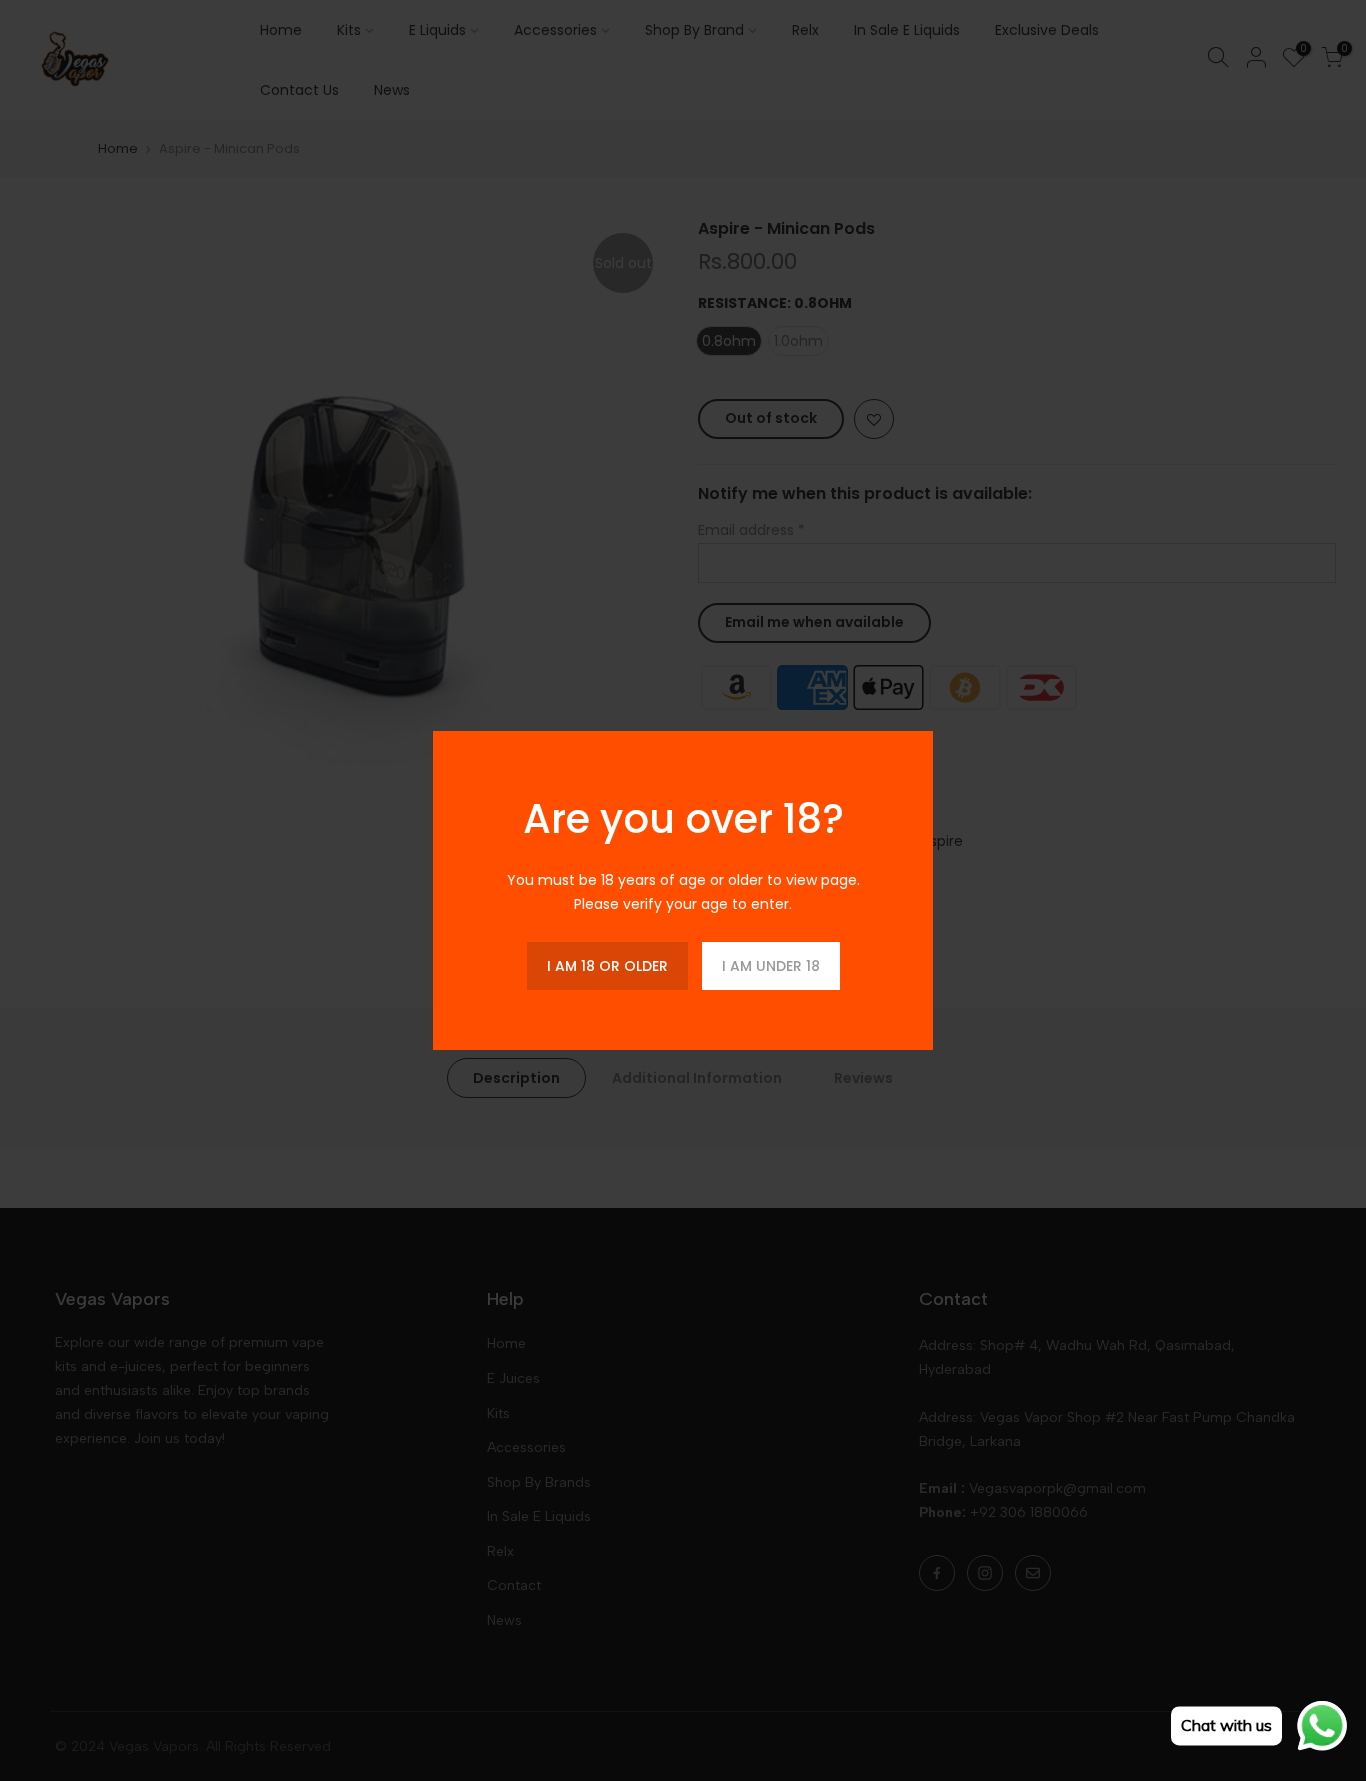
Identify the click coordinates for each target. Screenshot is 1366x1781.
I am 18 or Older (607, 966)
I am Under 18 (771, 966)
